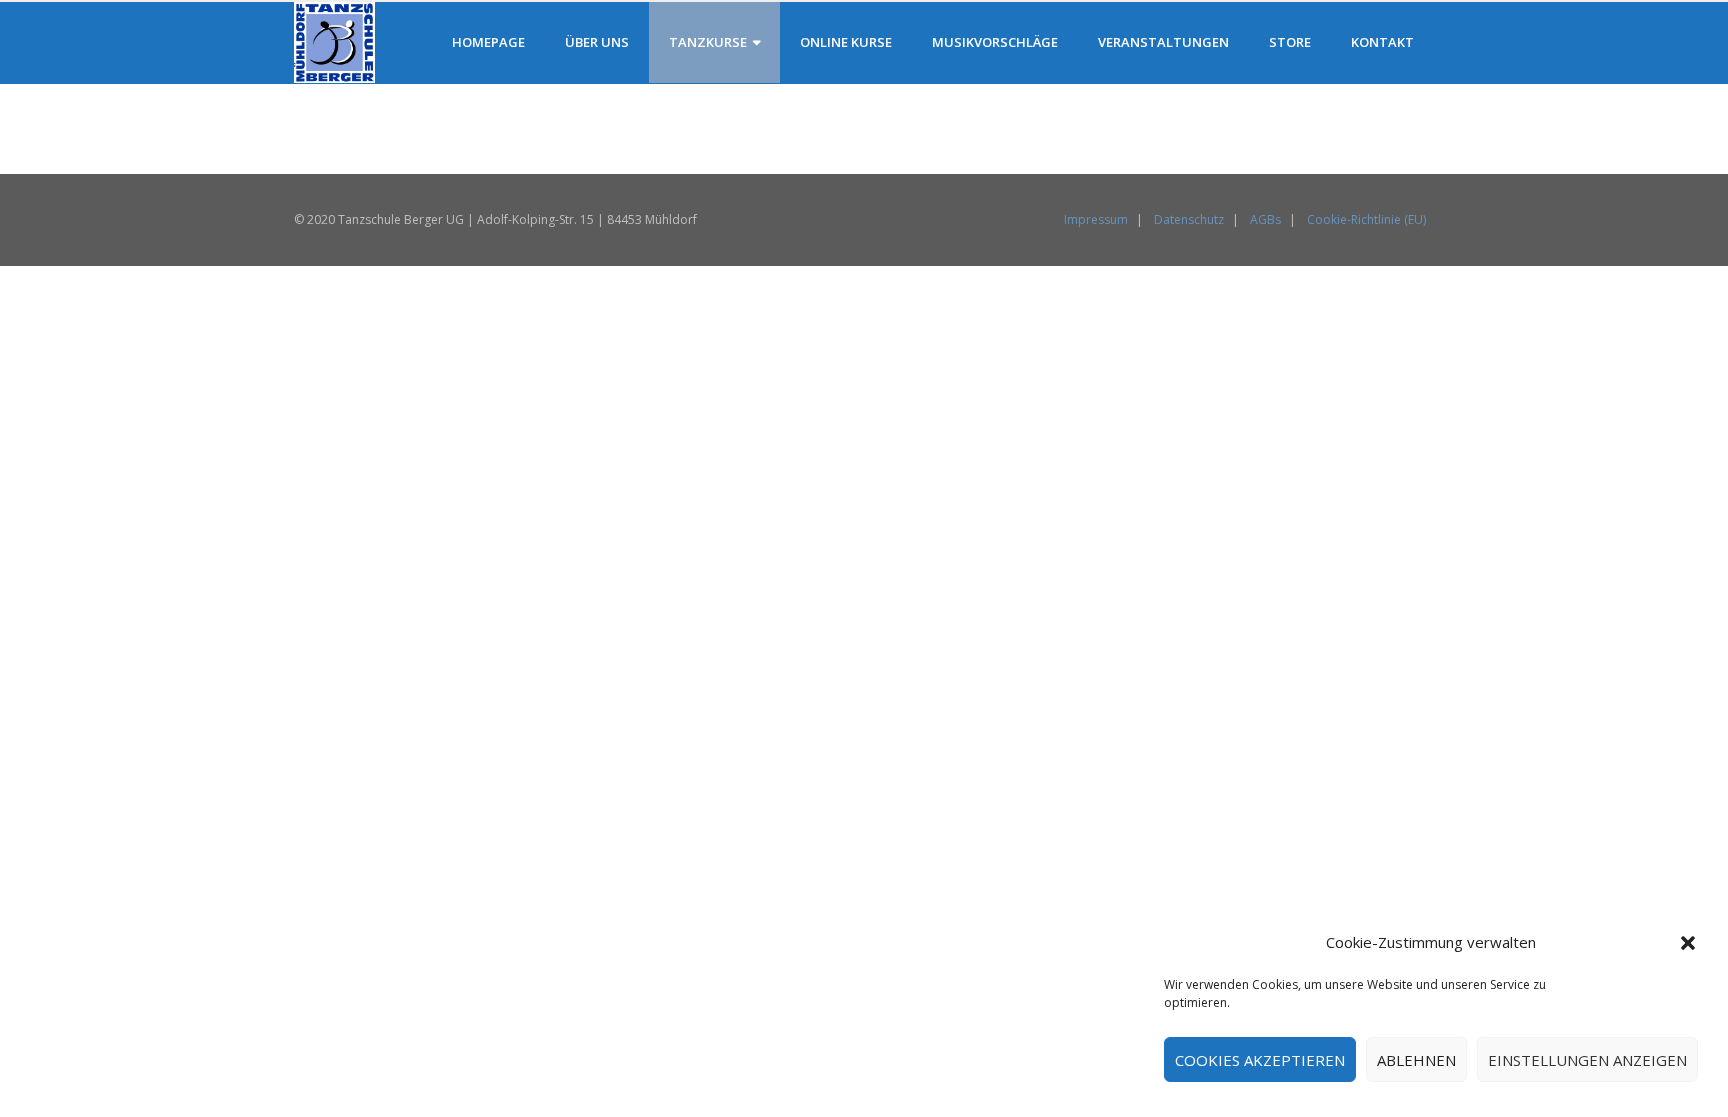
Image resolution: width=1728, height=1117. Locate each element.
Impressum (1096, 219)
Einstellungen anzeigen (1587, 1060)
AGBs (1265, 219)
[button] (1688, 943)
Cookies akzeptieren (1260, 1060)
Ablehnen (1416, 1060)
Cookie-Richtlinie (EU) (1366, 219)
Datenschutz (1189, 219)
